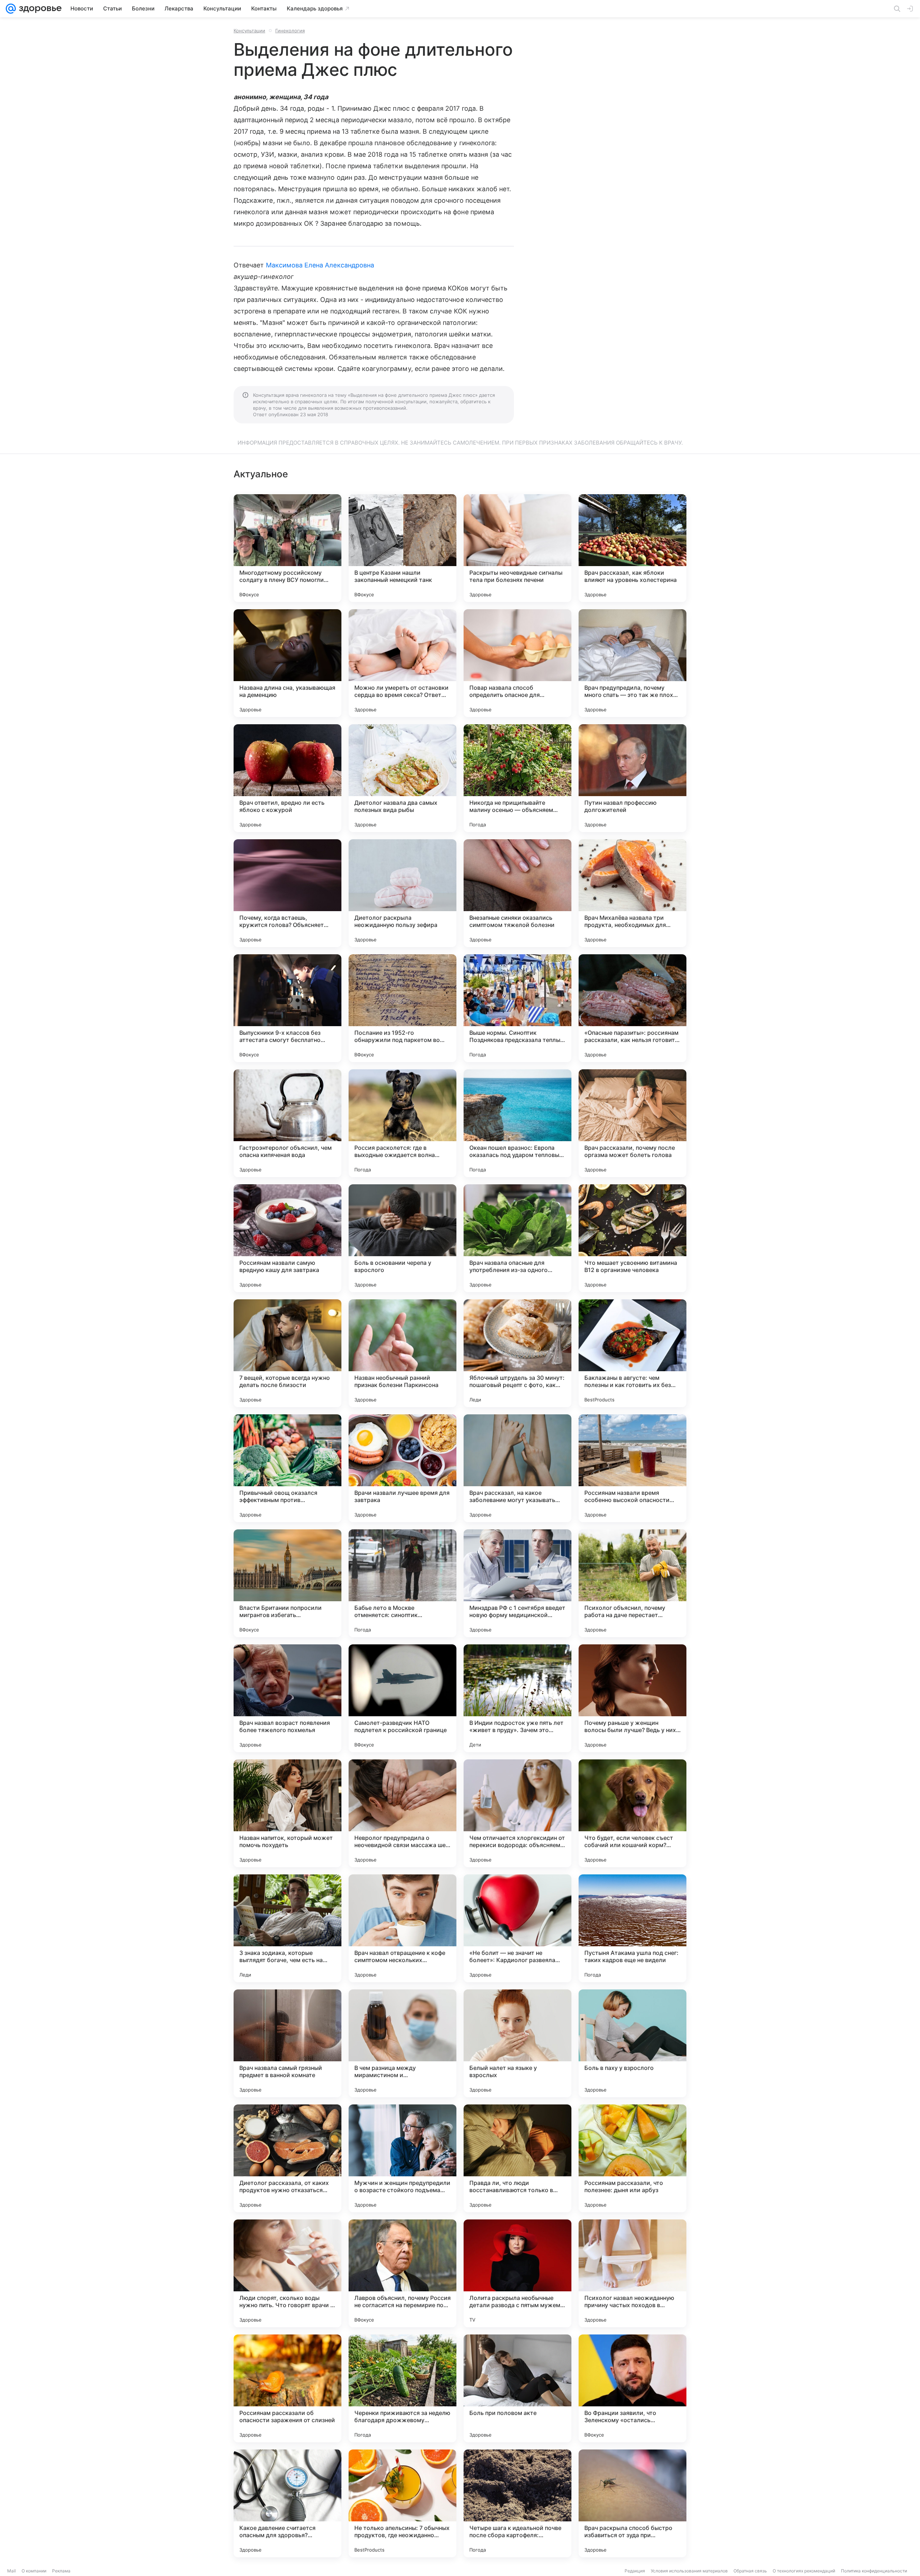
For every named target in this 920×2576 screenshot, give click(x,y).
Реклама (61, 2571)
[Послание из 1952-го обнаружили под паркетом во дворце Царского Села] (402, 1008)
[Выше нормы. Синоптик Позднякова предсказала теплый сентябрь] (517, 1008)
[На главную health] (39, 9)
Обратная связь (750, 2571)
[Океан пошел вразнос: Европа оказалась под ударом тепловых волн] (517, 1123)
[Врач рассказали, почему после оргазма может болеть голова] (632, 1123)
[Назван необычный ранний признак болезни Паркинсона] (402, 1353)
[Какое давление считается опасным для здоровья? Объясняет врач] (287, 2503)
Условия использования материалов (689, 2571)
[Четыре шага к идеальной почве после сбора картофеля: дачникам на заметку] (517, 2503)
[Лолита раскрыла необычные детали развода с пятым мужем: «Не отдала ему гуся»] (517, 2273)
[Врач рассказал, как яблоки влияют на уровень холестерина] (632, 548)
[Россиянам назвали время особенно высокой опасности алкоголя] (632, 1468)
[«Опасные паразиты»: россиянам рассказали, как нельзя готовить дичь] (632, 1008)
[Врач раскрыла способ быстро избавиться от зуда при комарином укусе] (632, 2503)
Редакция (635, 2571)
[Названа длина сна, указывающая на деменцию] (287, 663)
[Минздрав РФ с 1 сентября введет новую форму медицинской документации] (517, 1583)
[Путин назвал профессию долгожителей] (632, 778)
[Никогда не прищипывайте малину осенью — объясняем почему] (517, 778)
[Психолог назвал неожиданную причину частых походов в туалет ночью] (632, 2273)
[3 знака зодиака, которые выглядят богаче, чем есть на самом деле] (287, 1928)
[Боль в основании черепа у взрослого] (402, 1238)
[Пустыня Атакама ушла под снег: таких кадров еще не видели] (632, 1928)
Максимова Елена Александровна (320, 265)
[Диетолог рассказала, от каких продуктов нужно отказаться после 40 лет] (287, 2158)
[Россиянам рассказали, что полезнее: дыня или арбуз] (632, 2158)
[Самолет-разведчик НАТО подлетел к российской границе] (402, 1698)
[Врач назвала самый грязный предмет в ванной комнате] (287, 2043)
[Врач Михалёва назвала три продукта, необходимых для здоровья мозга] (632, 893)
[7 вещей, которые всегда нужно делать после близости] (287, 1353)
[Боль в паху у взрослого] (632, 2043)
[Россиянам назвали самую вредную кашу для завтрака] (287, 1238)
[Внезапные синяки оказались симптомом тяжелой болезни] (517, 893)
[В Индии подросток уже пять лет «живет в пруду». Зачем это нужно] (517, 1698)
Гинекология (290, 31)
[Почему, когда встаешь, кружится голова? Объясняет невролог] (287, 893)
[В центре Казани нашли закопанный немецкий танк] (402, 548)
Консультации (249, 31)
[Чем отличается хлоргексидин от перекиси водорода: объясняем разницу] (517, 1813)
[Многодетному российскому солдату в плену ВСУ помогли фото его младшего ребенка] (287, 548)
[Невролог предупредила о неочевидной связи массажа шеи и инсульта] (402, 1813)
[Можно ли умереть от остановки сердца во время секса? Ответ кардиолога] (402, 663)
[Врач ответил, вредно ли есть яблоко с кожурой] (287, 778)
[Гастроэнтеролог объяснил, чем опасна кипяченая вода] (287, 1123)
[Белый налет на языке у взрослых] (517, 2043)
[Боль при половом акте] (517, 2388)
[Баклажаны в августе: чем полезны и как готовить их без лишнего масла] (632, 1353)
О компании (34, 2571)
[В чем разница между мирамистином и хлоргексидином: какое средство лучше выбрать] (402, 2043)
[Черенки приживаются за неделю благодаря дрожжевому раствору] (402, 2388)
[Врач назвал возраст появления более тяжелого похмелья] (287, 1698)
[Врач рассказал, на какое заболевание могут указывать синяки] (517, 1468)
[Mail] (11, 9)
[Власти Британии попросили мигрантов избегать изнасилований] (287, 1583)
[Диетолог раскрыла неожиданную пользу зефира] (402, 893)
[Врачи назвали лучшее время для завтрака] (402, 1468)
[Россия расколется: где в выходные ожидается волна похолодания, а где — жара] (402, 1123)
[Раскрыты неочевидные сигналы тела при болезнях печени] (517, 548)
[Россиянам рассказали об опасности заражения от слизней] (287, 2388)
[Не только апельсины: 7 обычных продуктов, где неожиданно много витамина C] (402, 2503)
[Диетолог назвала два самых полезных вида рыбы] (402, 778)
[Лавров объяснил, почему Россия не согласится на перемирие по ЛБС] (402, 2273)
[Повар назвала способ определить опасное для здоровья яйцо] (517, 663)
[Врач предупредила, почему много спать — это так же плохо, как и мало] (632, 663)
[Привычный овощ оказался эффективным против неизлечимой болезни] (287, 1468)
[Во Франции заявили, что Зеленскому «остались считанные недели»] (632, 2388)
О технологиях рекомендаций (804, 2571)
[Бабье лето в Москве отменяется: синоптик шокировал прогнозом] (402, 1583)
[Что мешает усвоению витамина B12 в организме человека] (632, 1238)
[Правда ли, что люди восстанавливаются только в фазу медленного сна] (517, 2158)
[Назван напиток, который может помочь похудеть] (287, 1813)
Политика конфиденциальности (874, 2571)
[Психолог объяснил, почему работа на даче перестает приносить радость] (632, 1583)
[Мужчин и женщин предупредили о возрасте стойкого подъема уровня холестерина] (402, 2158)
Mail (11, 2571)
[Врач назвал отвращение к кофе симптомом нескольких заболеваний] (402, 1928)
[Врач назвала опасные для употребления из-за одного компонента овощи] (517, 1238)
